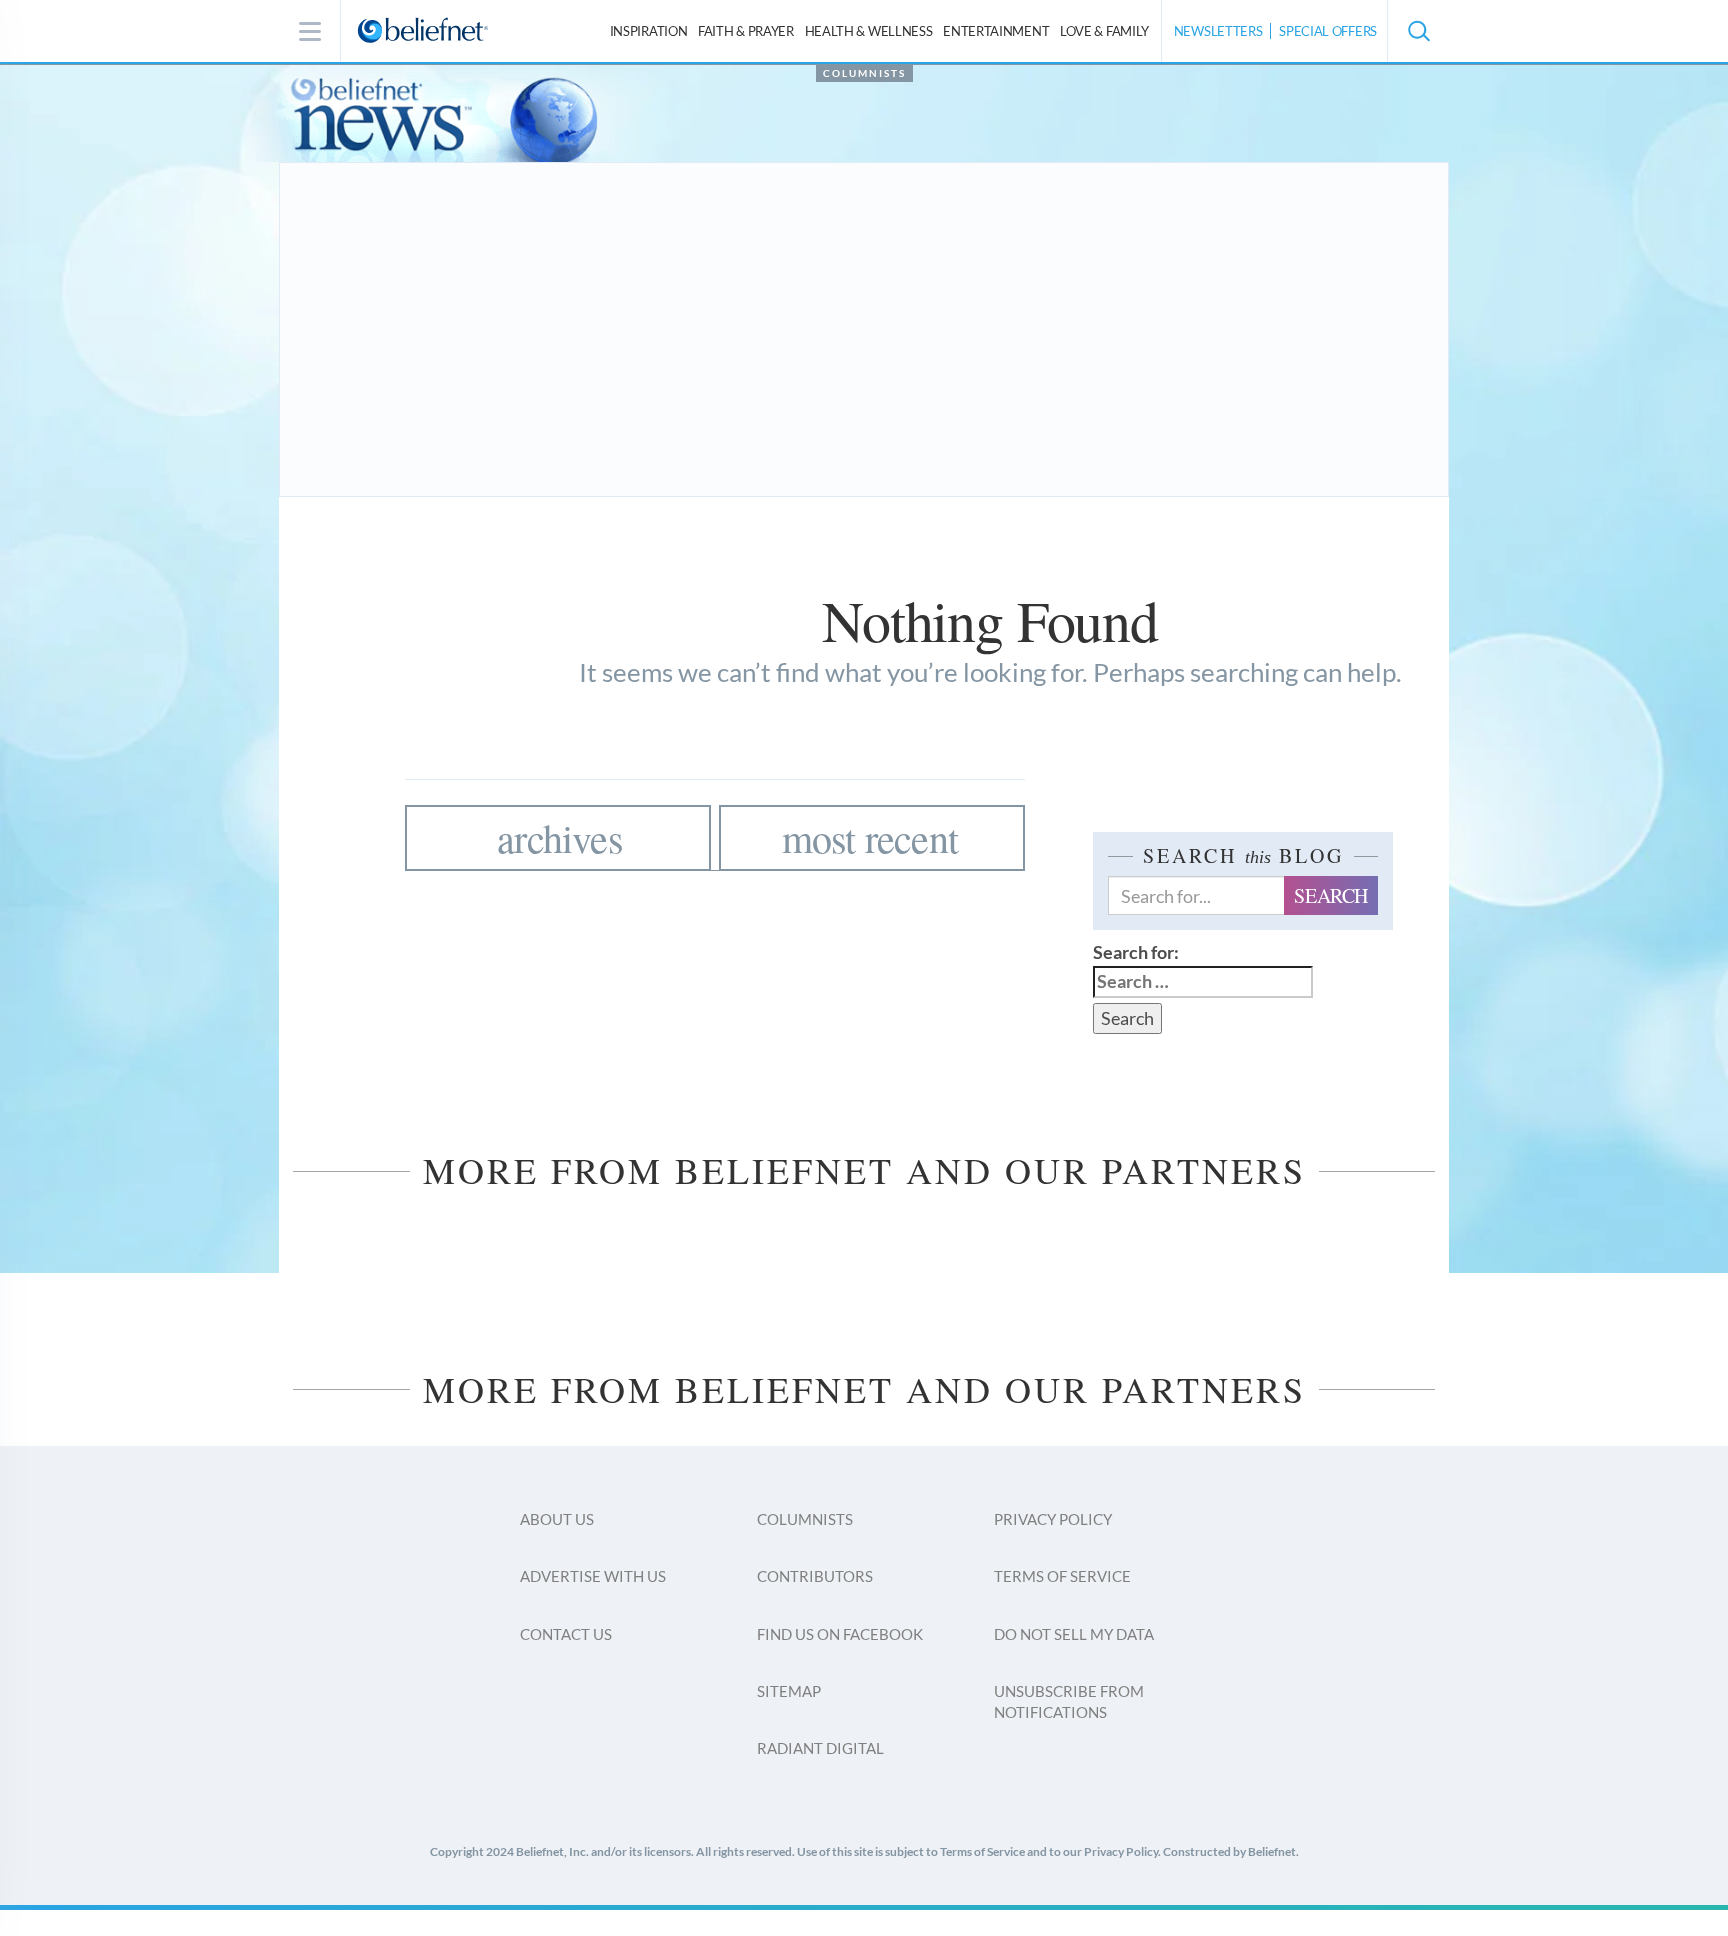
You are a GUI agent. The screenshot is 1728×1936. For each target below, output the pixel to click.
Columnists (864, 73)
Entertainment (996, 31)
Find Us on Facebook (840, 1634)
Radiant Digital (820, 1748)
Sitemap (789, 1691)
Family (1104, 31)
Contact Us (566, 1634)
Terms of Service (1062, 1576)
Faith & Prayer (746, 31)
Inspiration (649, 31)
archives (560, 837)
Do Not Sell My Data (1074, 1634)
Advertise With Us (593, 1576)
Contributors (815, 1576)
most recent (870, 837)
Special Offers (1328, 31)
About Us (557, 1519)
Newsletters (1218, 31)
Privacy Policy (1053, 1519)
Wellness (869, 31)
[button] (1418, 31)
